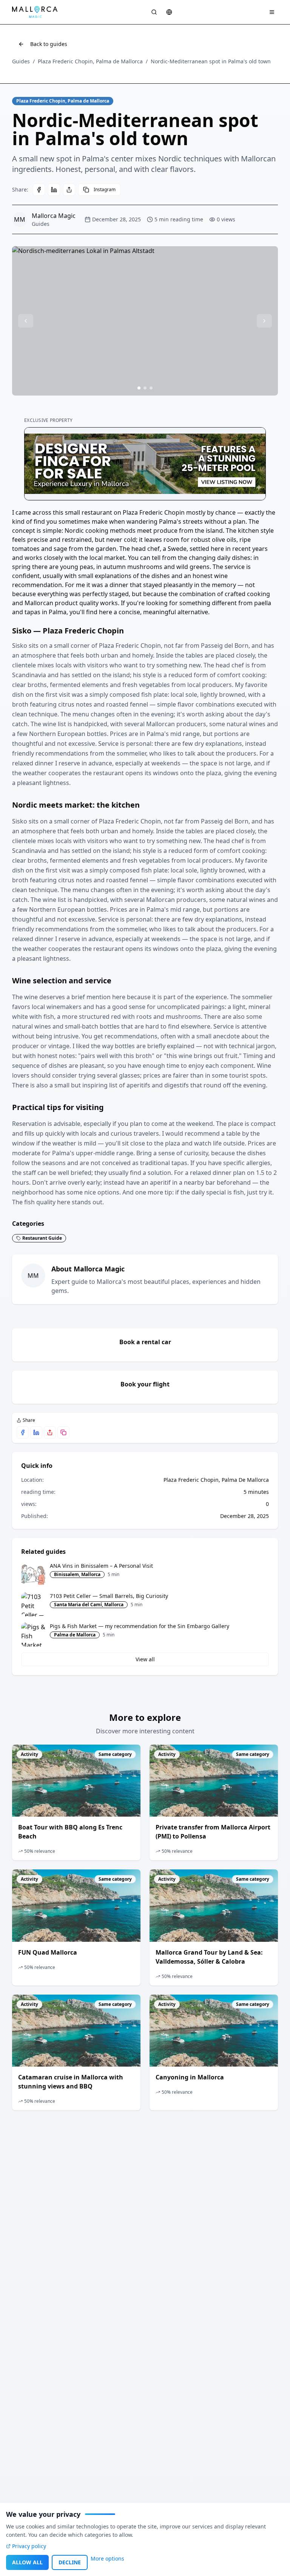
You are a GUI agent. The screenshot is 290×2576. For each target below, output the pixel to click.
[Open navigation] (272, 12)
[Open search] (154, 12)
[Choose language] (169, 12)
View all (145, 1659)
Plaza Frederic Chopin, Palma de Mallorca (90, 61)
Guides (21, 61)
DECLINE (70, 2562)
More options (107, 2558)
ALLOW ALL (27, 2562)
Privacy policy (29, 2546)
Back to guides (49, 44)
